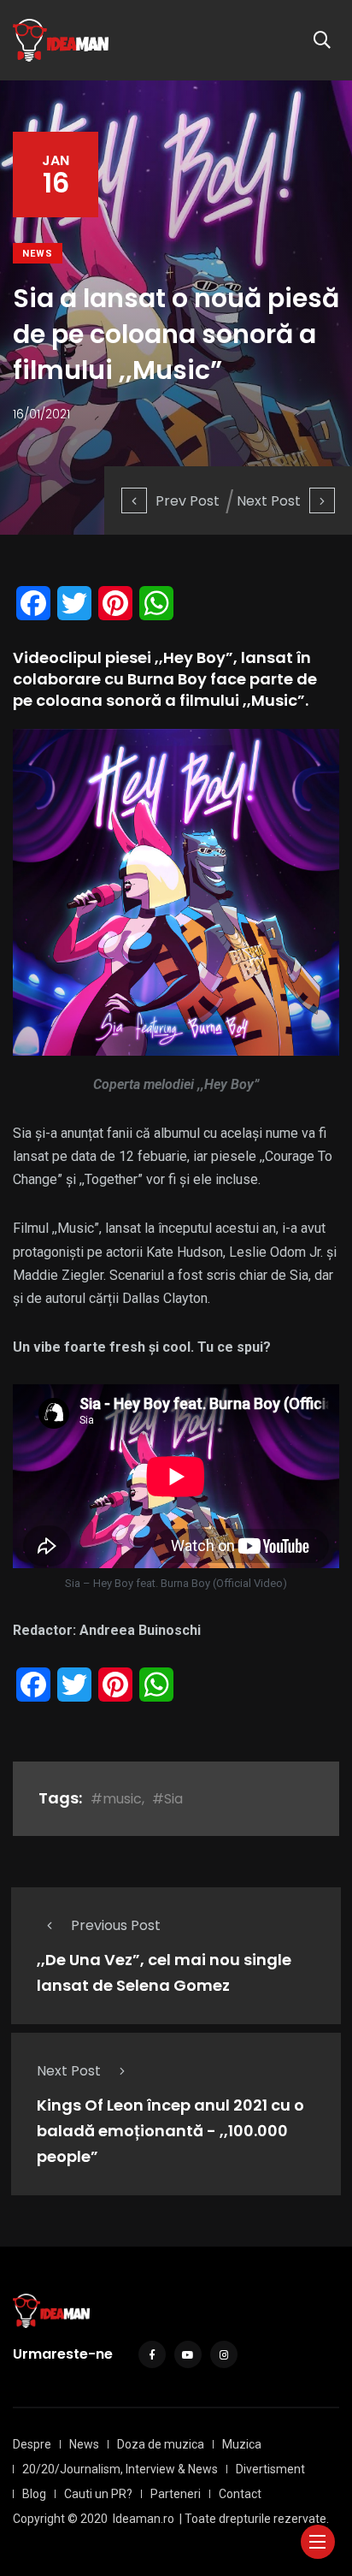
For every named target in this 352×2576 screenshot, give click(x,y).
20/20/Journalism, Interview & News (120, 2469)
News (38, 254)
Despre (32, 2444)
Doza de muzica (161, 2444)
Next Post (269, 501)
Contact (240, 2494)
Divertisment (270, 2469)
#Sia (167, 1799)
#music (116, 1799)
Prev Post (188, 501)
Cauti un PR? (98, 2494)
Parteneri (176, 2494)
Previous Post (116, 1925)
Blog (34, 2494)
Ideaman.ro (144, 2519)
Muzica (242, 2444)
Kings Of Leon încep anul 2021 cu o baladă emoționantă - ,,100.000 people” (170, 2131)
